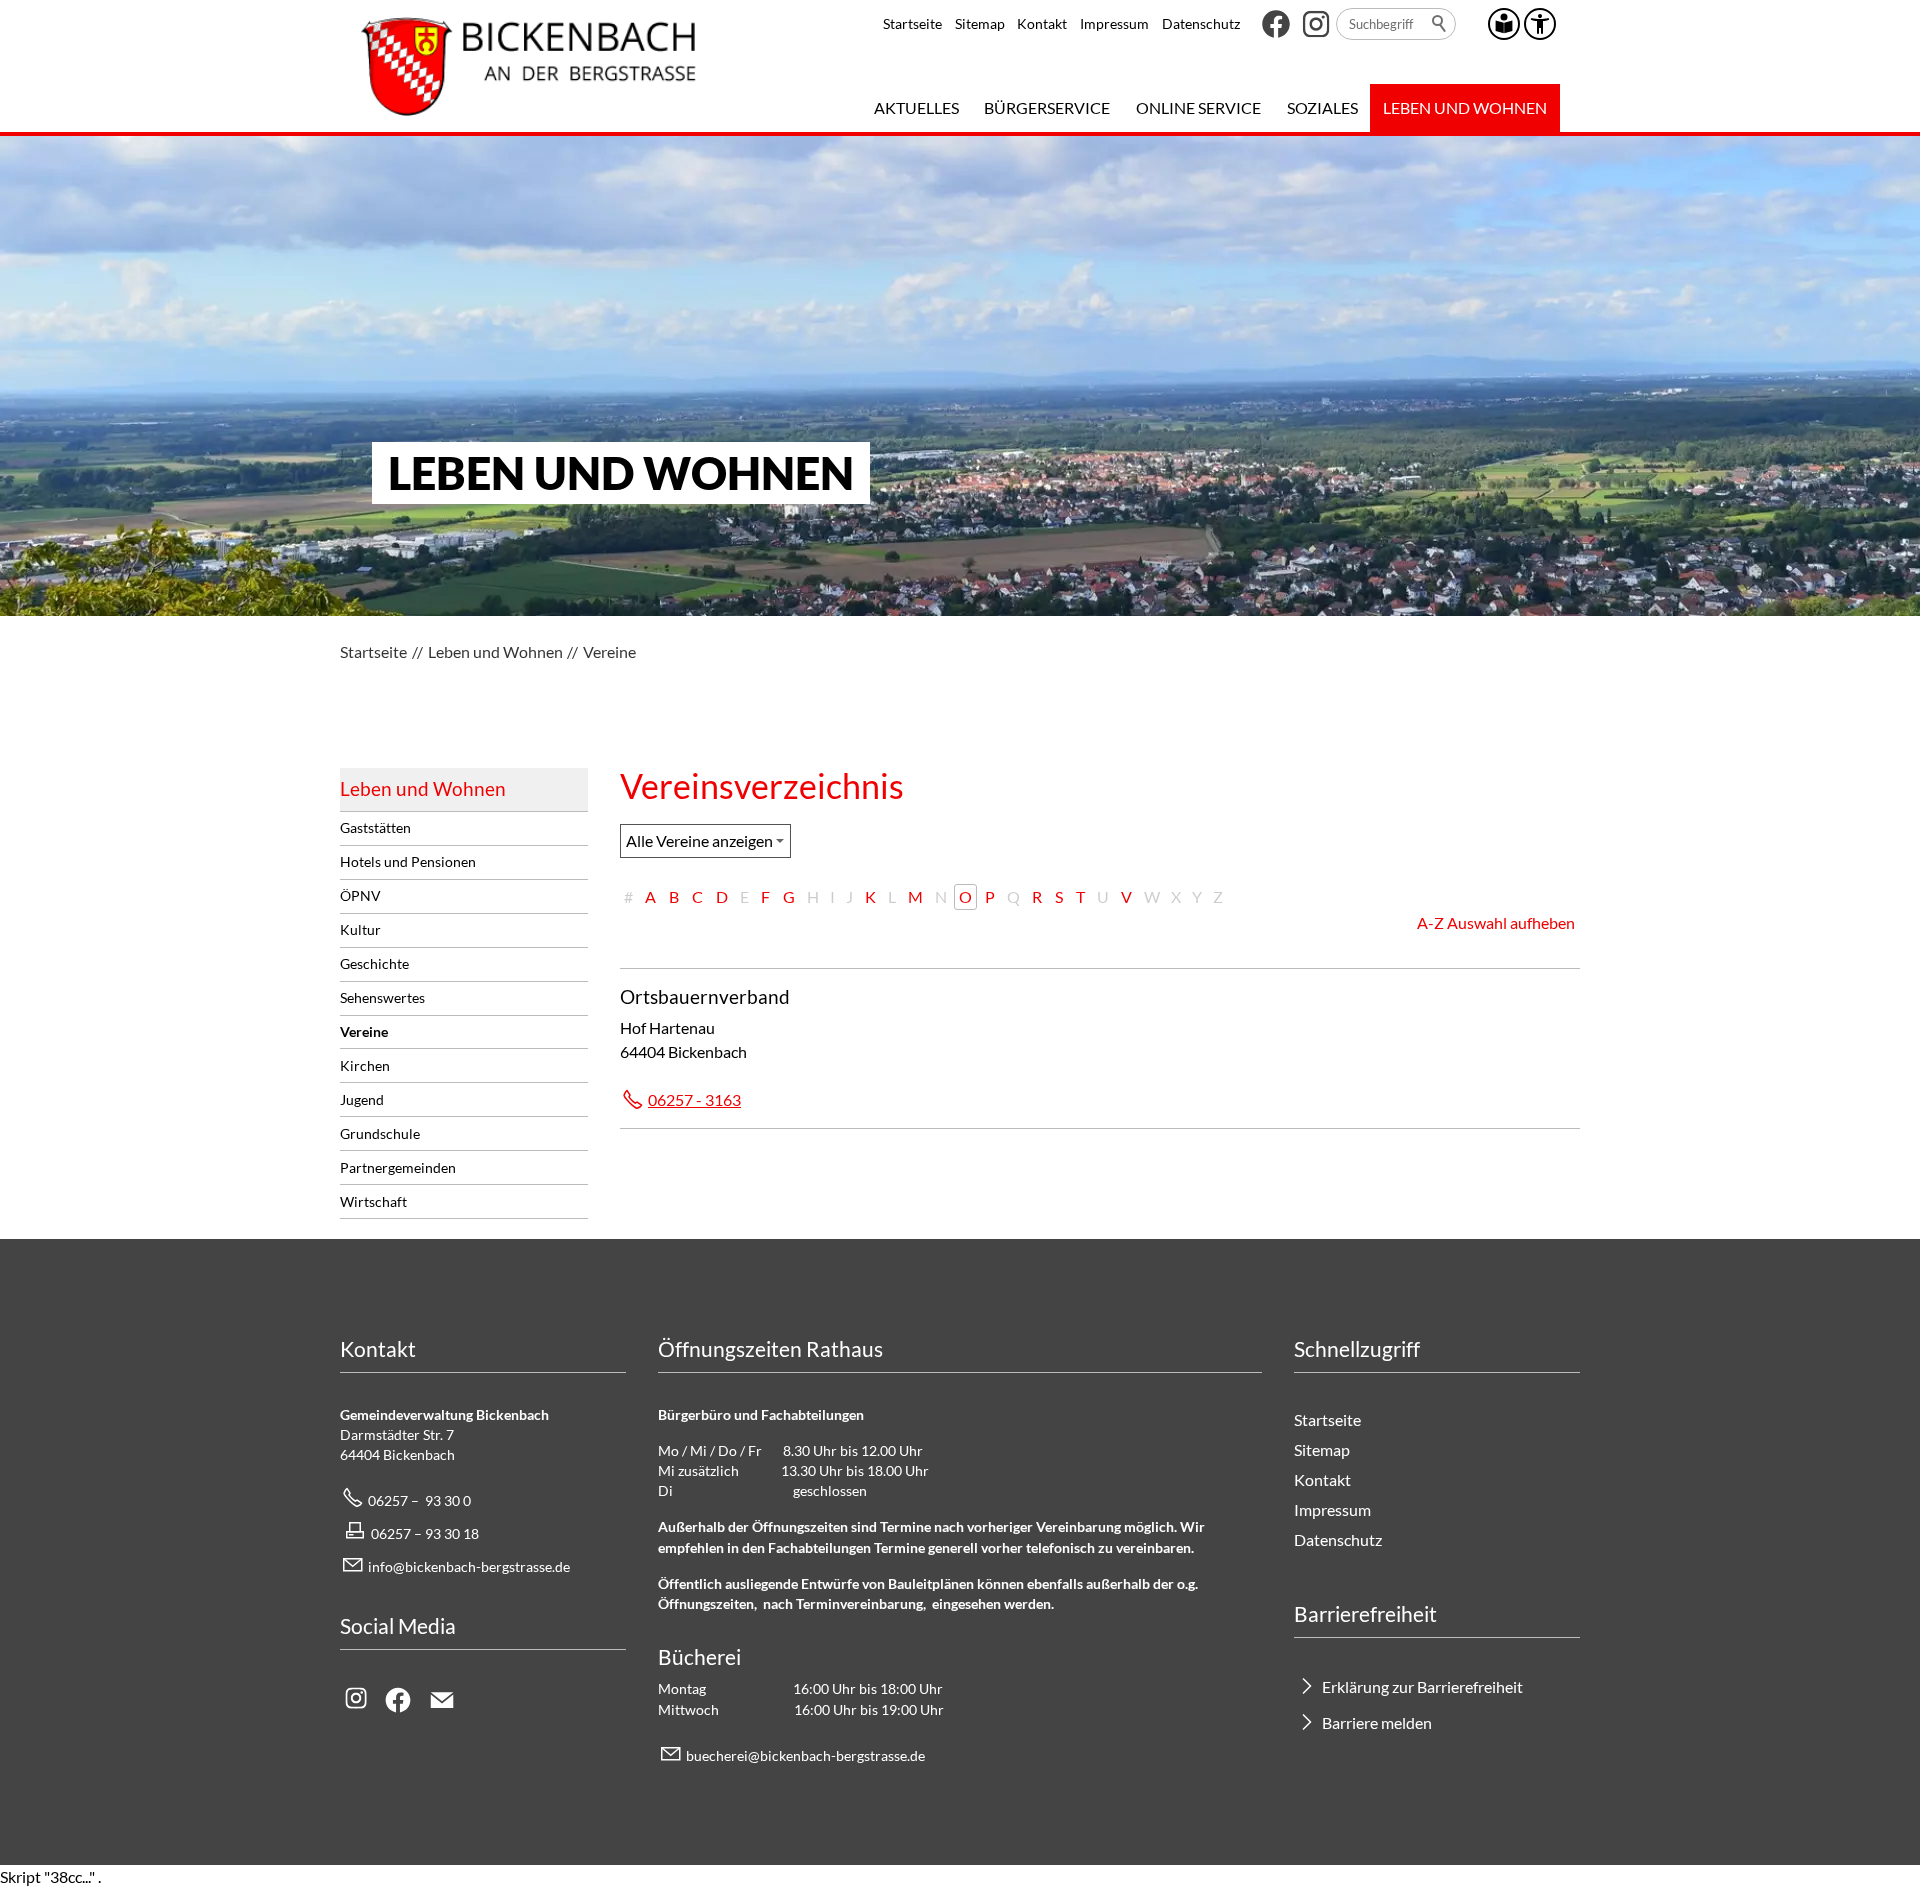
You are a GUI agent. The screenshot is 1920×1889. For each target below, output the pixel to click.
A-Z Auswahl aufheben (1496, 922)
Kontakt (1042, 23)
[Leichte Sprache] (1504, 24)
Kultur (360, 929)
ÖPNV (360, 895)
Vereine (364, 1031)
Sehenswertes (382, 997)
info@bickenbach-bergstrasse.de (469, 1566)
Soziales (1322, 107)
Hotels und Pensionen (408, 861)
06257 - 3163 (694, 1099)
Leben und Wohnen (1465, 107)
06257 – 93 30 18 (425, 1533)
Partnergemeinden (398, 1167)
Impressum (1114, 23)
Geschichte (374, 963)
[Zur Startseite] (528, 66)
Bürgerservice (1047, 107)
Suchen (1440, 24)
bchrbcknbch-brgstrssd (802, 1755)
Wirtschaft (373, 1201)
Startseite (912, 23)
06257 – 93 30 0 (419, 1500)
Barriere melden (1377, 1722)
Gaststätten (375, 827)
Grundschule (380, 1133)
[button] (1276, 24)
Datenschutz (1201, 23)
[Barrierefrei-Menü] (1540, 24)
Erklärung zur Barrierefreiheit (1422, 1686)
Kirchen (365, 1065)
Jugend (362, 1099)
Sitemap (980, 23)
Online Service (1198, 107)
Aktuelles (916, 107)
